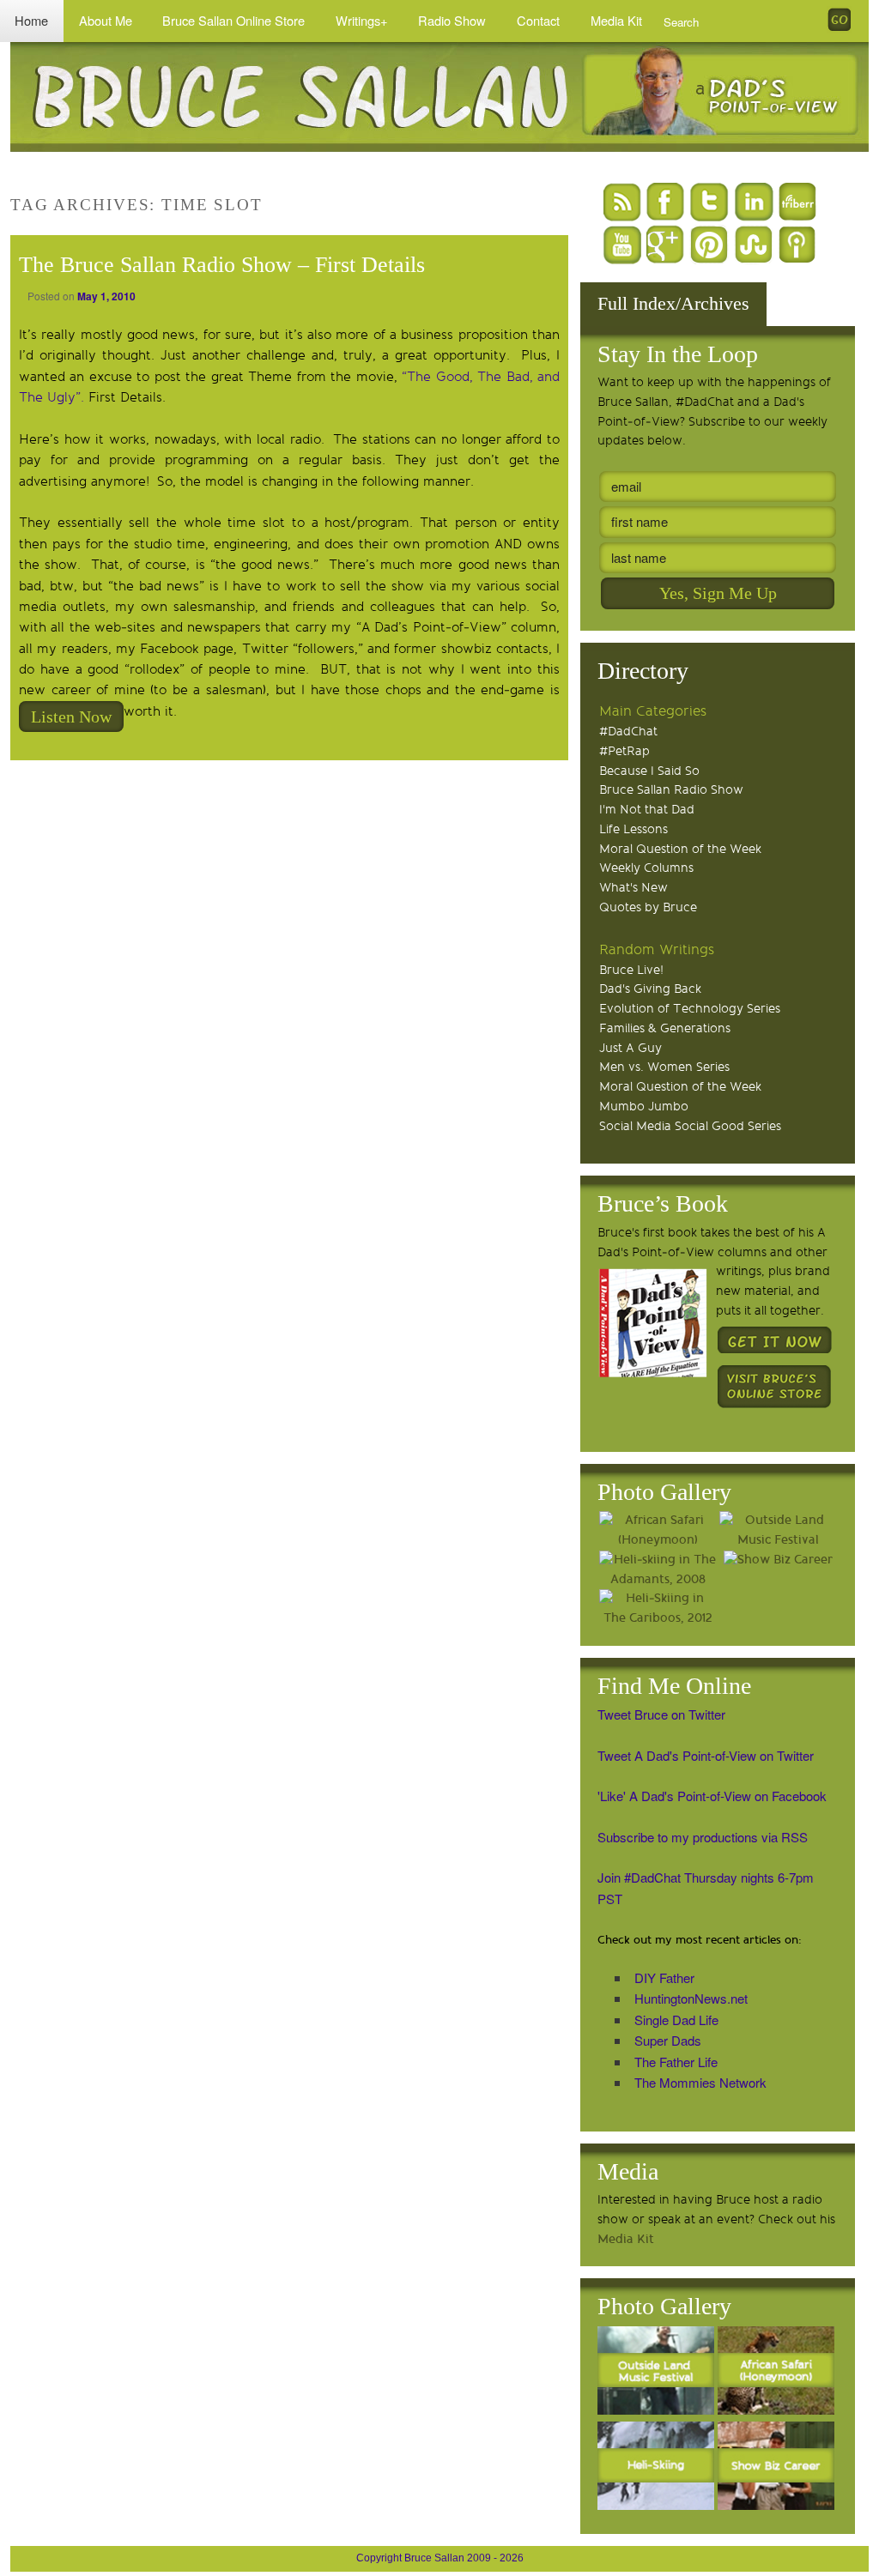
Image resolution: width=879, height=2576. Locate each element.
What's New (633, 888)
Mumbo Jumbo (644, 1107)
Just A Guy (630, 1048)
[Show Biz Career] (778, 1560)
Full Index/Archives (673, 303)
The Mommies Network (700, 2082)
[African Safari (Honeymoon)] (658, 1531)
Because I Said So (649, 771)
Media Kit (616, 20)
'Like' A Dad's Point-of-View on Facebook (712, 1796)
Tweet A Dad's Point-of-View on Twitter (706, 1755)
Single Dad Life (676, 2020)
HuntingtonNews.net (691, 1998)
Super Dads (668, 2040)
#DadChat (628, 732)
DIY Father (664, 1977)
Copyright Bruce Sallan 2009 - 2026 (440, 2558)
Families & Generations (665, 1028)
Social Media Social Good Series (690, 1126)
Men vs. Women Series (664, 1067)
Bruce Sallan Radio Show (671, 790)
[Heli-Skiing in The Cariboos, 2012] (658, 1609)
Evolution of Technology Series (690, 1009)
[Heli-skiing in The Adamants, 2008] (658, 1570)
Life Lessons (633, 829)
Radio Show (452, 20)
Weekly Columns (646, 868)
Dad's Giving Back (650, 989)
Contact (538, 20)
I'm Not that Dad (647, 810)
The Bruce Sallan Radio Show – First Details (222, 265)
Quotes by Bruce (648, 907)
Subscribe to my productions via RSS (703, 1837)
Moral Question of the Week (680, 849)
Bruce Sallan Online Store (233, 20)
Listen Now (71, 717)
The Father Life (676, 2062)
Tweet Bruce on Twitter (661, 1714)
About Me (106, 20)
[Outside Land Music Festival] (778, 1531)
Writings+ (362, 20)
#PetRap (624, 751)
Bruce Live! (631, 970)
